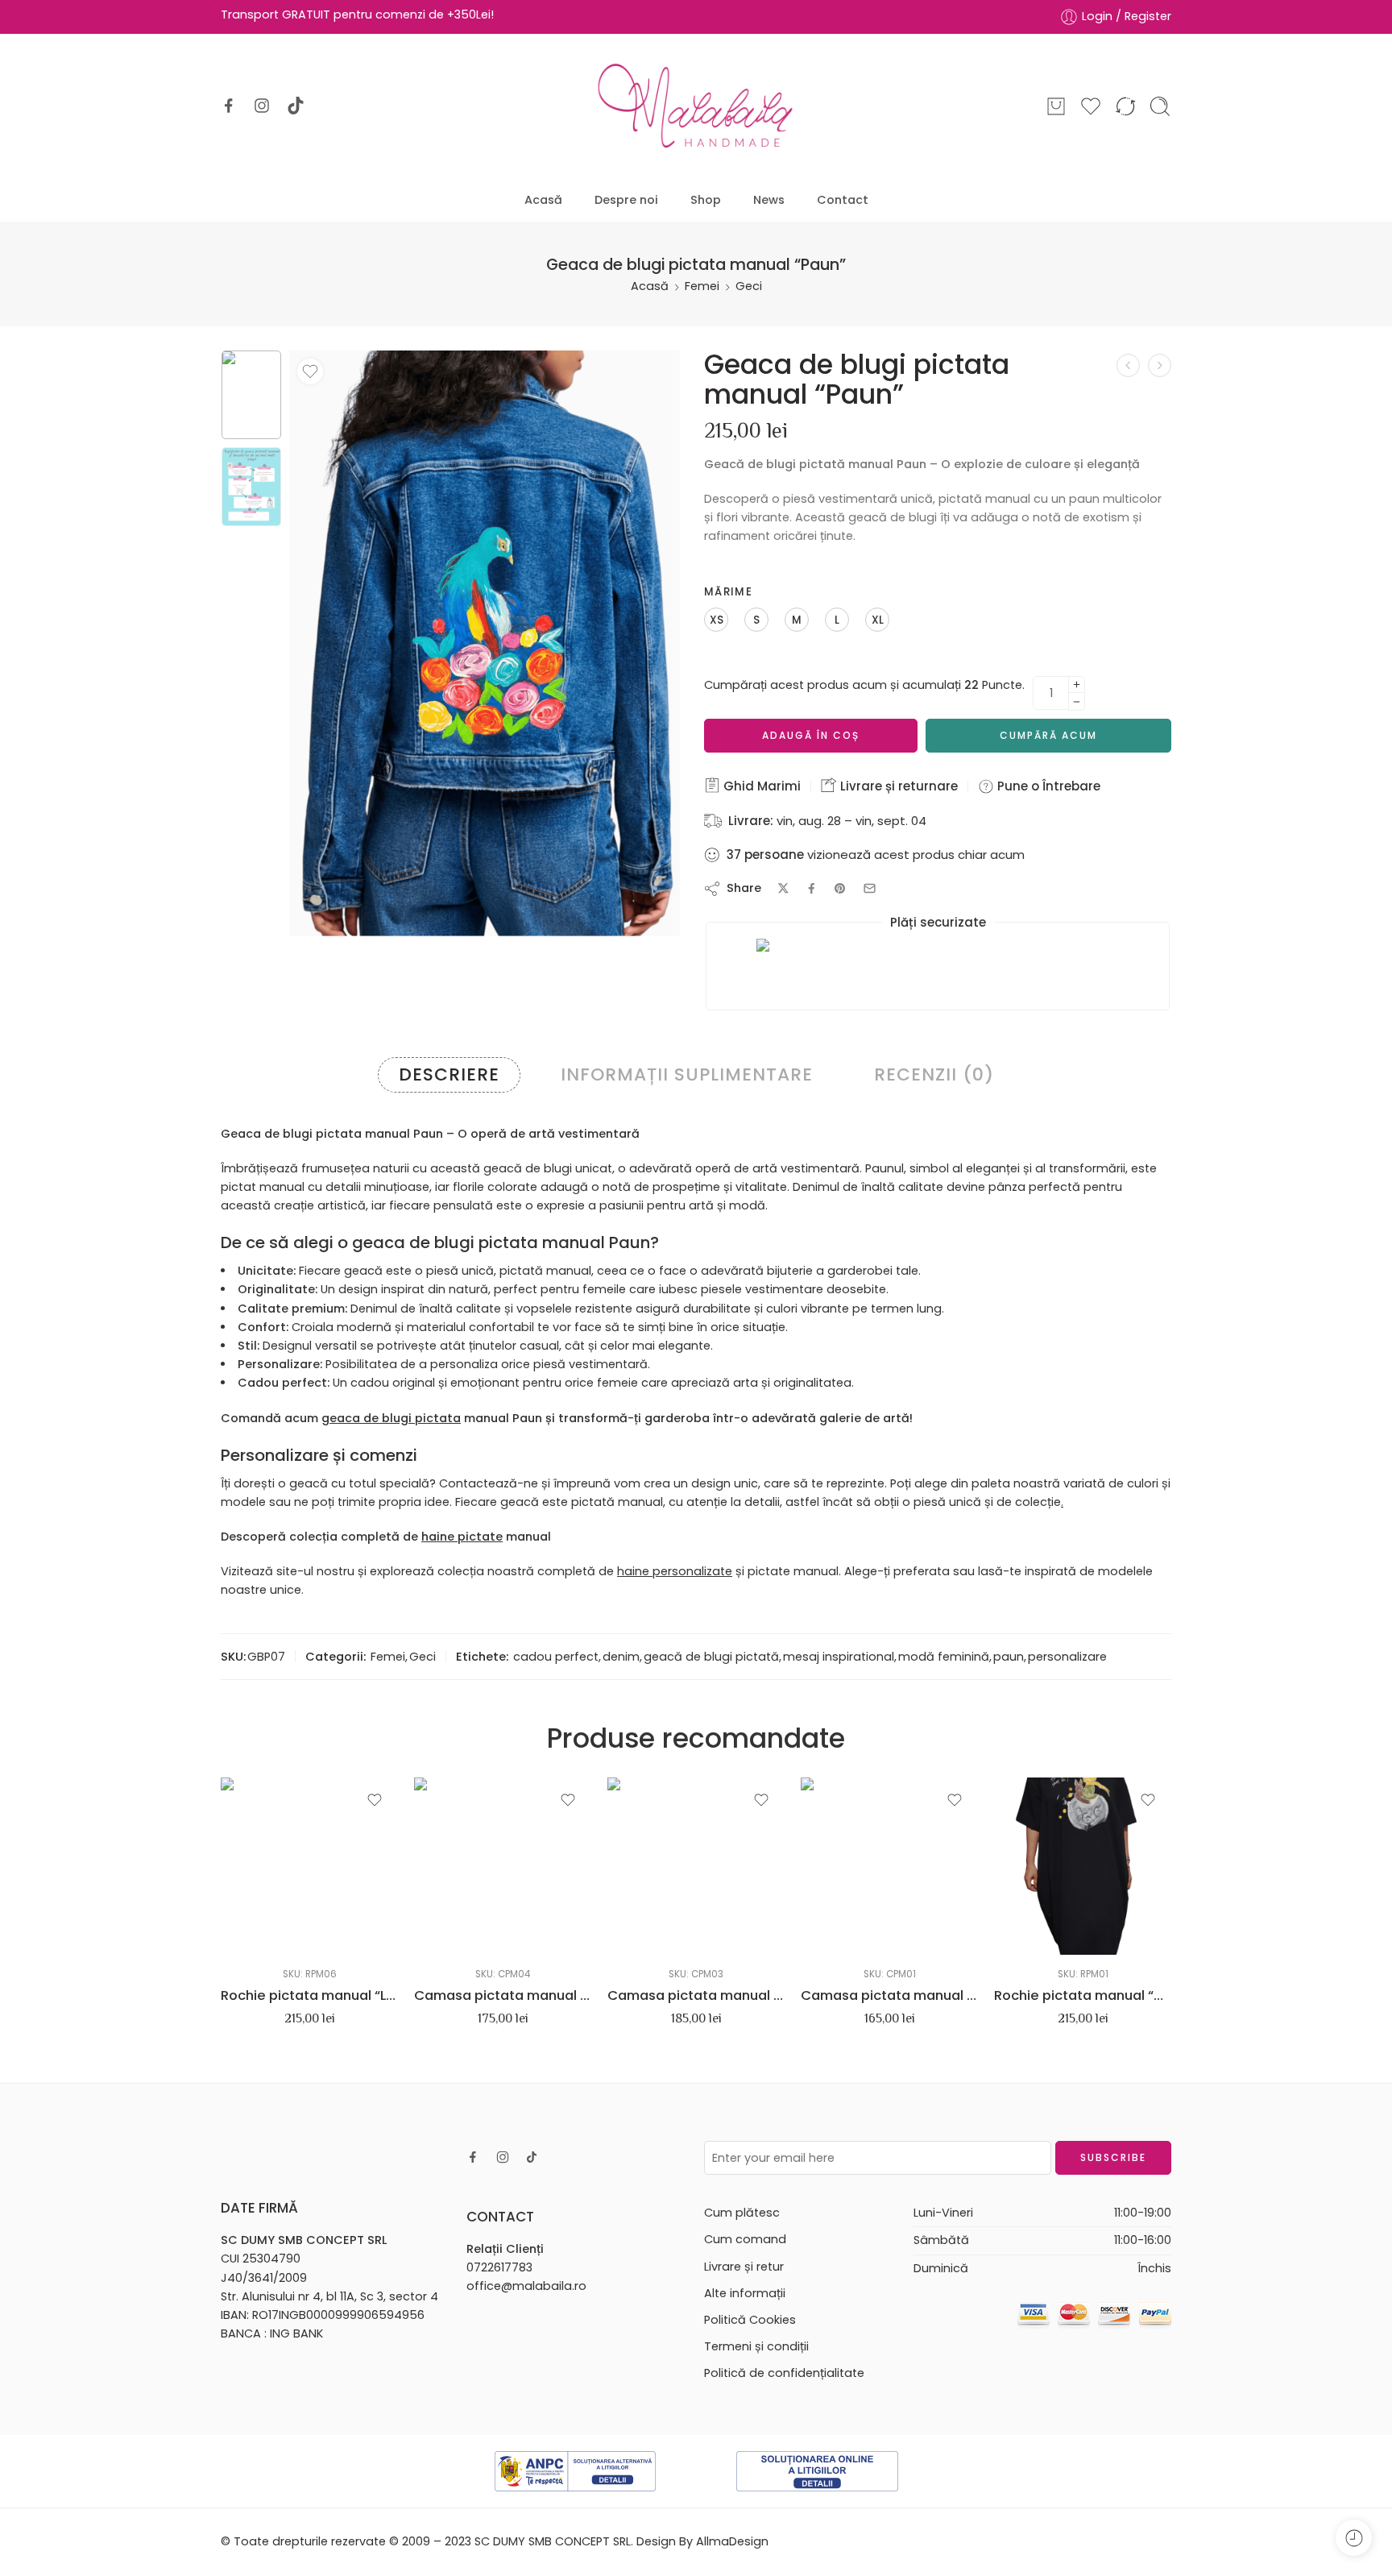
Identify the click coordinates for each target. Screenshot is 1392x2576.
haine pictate (462, 1537)
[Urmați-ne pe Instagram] (262, 106)
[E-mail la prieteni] (870, 888)
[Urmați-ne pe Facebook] (229, 106)
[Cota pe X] (783, 888)
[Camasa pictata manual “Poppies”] (503, 1866)
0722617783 (499, 2267)
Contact (843, 200)
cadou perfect (556, 1657)
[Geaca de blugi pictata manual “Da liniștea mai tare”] (1128, 365)
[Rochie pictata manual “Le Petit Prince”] (309, 1866)
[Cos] (1056, 106)
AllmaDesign (732, 2541)
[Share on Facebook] (812, 888)
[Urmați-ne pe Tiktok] (296, 106)
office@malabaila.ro (526, 2286)
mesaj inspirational (839, 1657)
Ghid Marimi (760, 786)
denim (621, 1657)
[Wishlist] (310, 371)
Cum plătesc (742, 2213)
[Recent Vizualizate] (1354, 2538)
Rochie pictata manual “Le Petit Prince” (309, 1995)
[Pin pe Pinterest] (840, 889)
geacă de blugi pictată (711, 1657)
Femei (702, 286)
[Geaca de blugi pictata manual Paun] (251, 395)
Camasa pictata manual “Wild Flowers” (696, 1995)
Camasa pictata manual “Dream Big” (889, 1995)
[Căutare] (1160, 106)
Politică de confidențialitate (784, 2373)
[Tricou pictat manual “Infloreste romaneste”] (1160, 365)
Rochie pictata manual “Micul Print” (1083, 1995)
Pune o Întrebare (1047, 786)
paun (1009, 1657)
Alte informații (745, 2293)
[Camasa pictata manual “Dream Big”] (889, 1866)
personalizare (1067, 1657)
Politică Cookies (750, 2320)
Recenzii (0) (934, 1074)
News (769, 200)
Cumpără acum (1048, 735)
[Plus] (1077, 684)
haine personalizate (675, 1571)
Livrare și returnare (897, 786)
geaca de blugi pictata (391, 1418)
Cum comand (745, 2239)
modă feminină (944, 1657)
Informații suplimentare (687, 1074)
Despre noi (626, 200)
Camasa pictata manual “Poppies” (503, 1995)
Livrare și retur (744, 2267)
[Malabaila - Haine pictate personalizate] (696, 106)
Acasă (543, 200)
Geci (749, 286)
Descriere (449, 1074)
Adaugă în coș (811, 735)
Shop (706, 200)
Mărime (728, 592)
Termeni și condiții (756, 2346)
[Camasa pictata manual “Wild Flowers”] (696, 1866)
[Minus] (1077, 702)
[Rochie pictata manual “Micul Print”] (1083, 1866)
